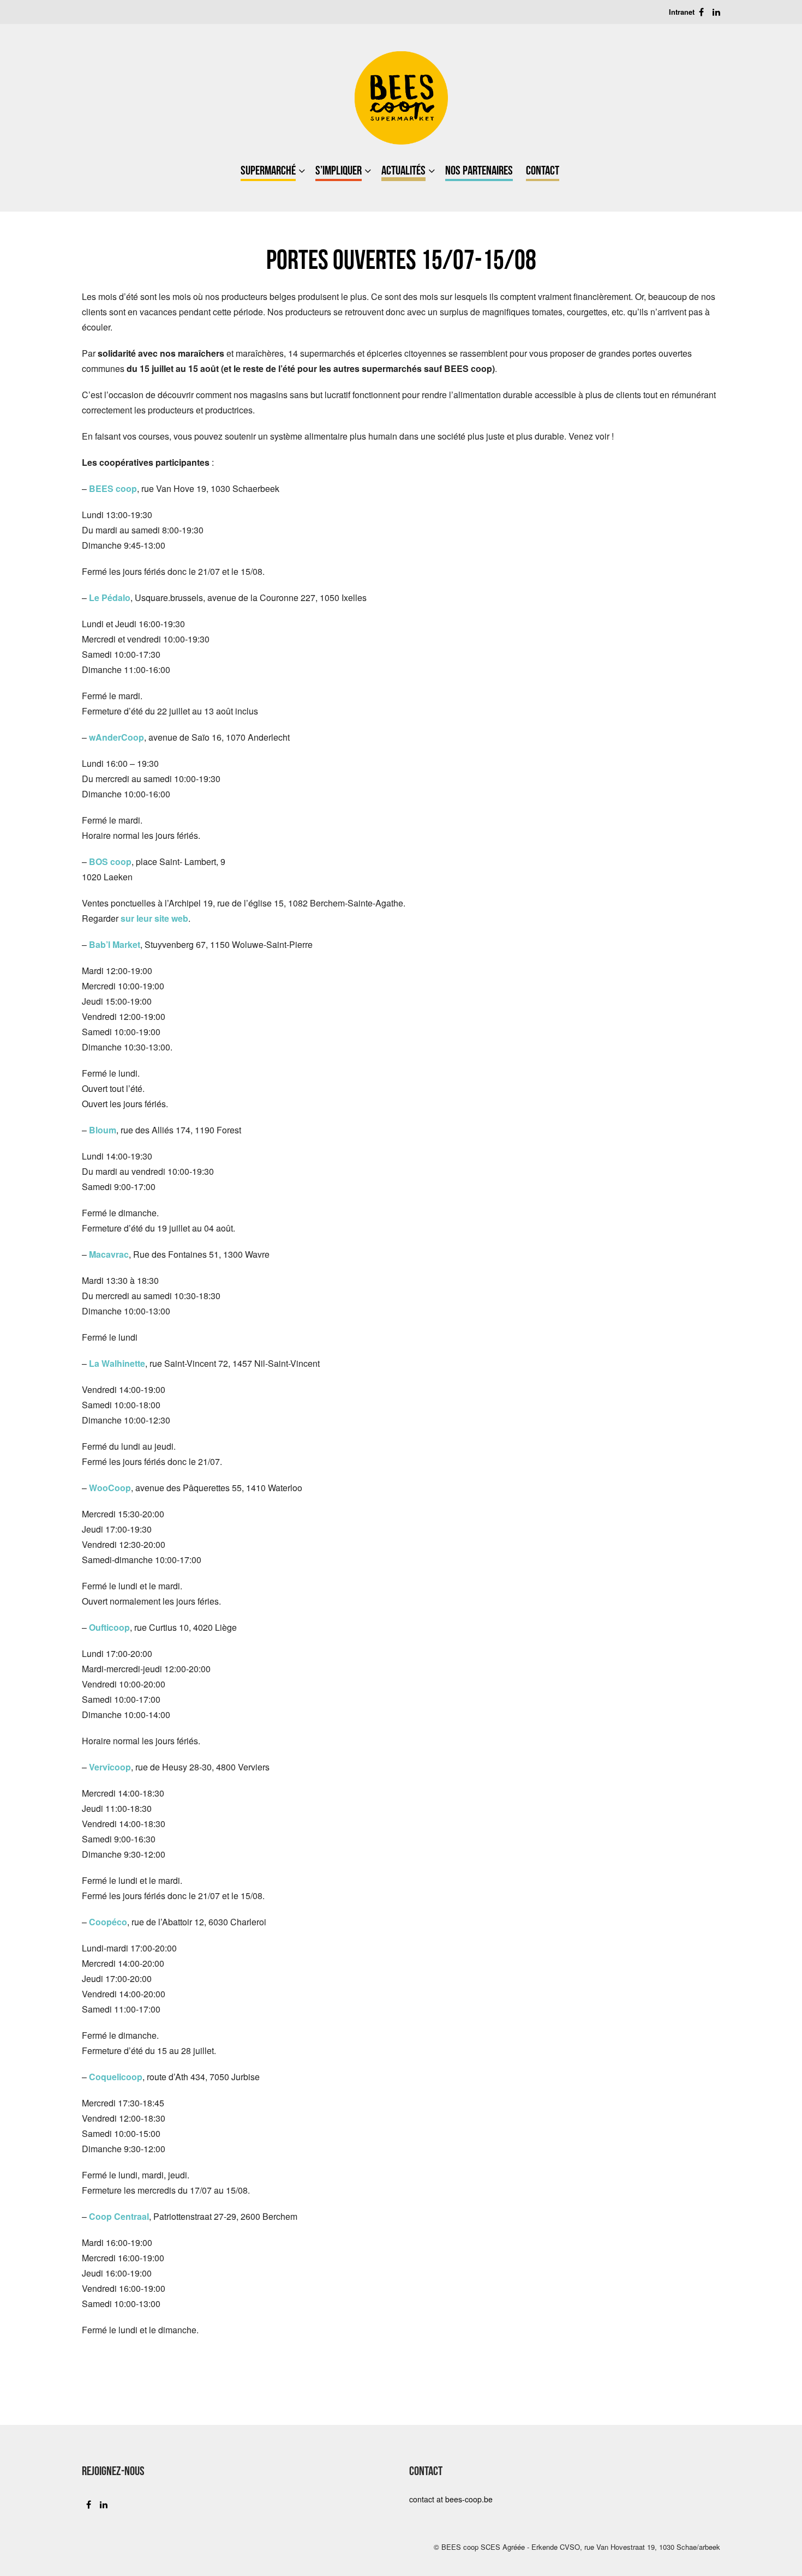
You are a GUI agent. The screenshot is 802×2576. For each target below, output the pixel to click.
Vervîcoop (110, 1767)
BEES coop (113, 488)
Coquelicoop (116, 2077)
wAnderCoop (116, 737)
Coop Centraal (119, 2216)
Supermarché (268, 170)
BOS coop (110, 861)
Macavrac (109, 1254)
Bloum (103, 1130)
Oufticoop (109, 1627)
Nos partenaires (479, 170)
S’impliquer (339, 170)
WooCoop (110, 1488)
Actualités (403, 170)
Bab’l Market (115, 944)
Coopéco (108, 1922)
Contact (543, 170)
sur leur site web (154, 918)
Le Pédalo (110, 598)
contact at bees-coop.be (451, 2499)
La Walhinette (117, 1363)
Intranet (682, 12)
